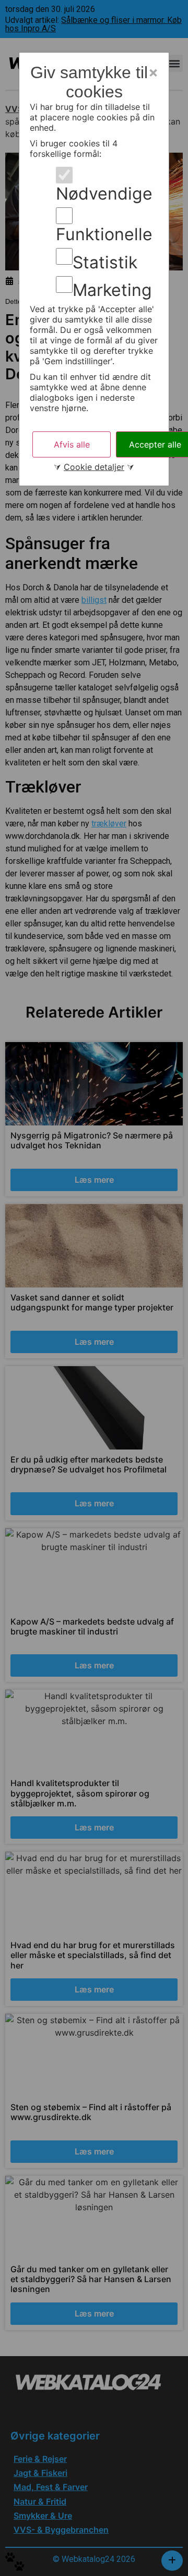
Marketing (112, 290)
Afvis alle (72, 444)
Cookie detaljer (94, 467)
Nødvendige (104, 194)
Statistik (105, 263)
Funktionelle (104, 234)
